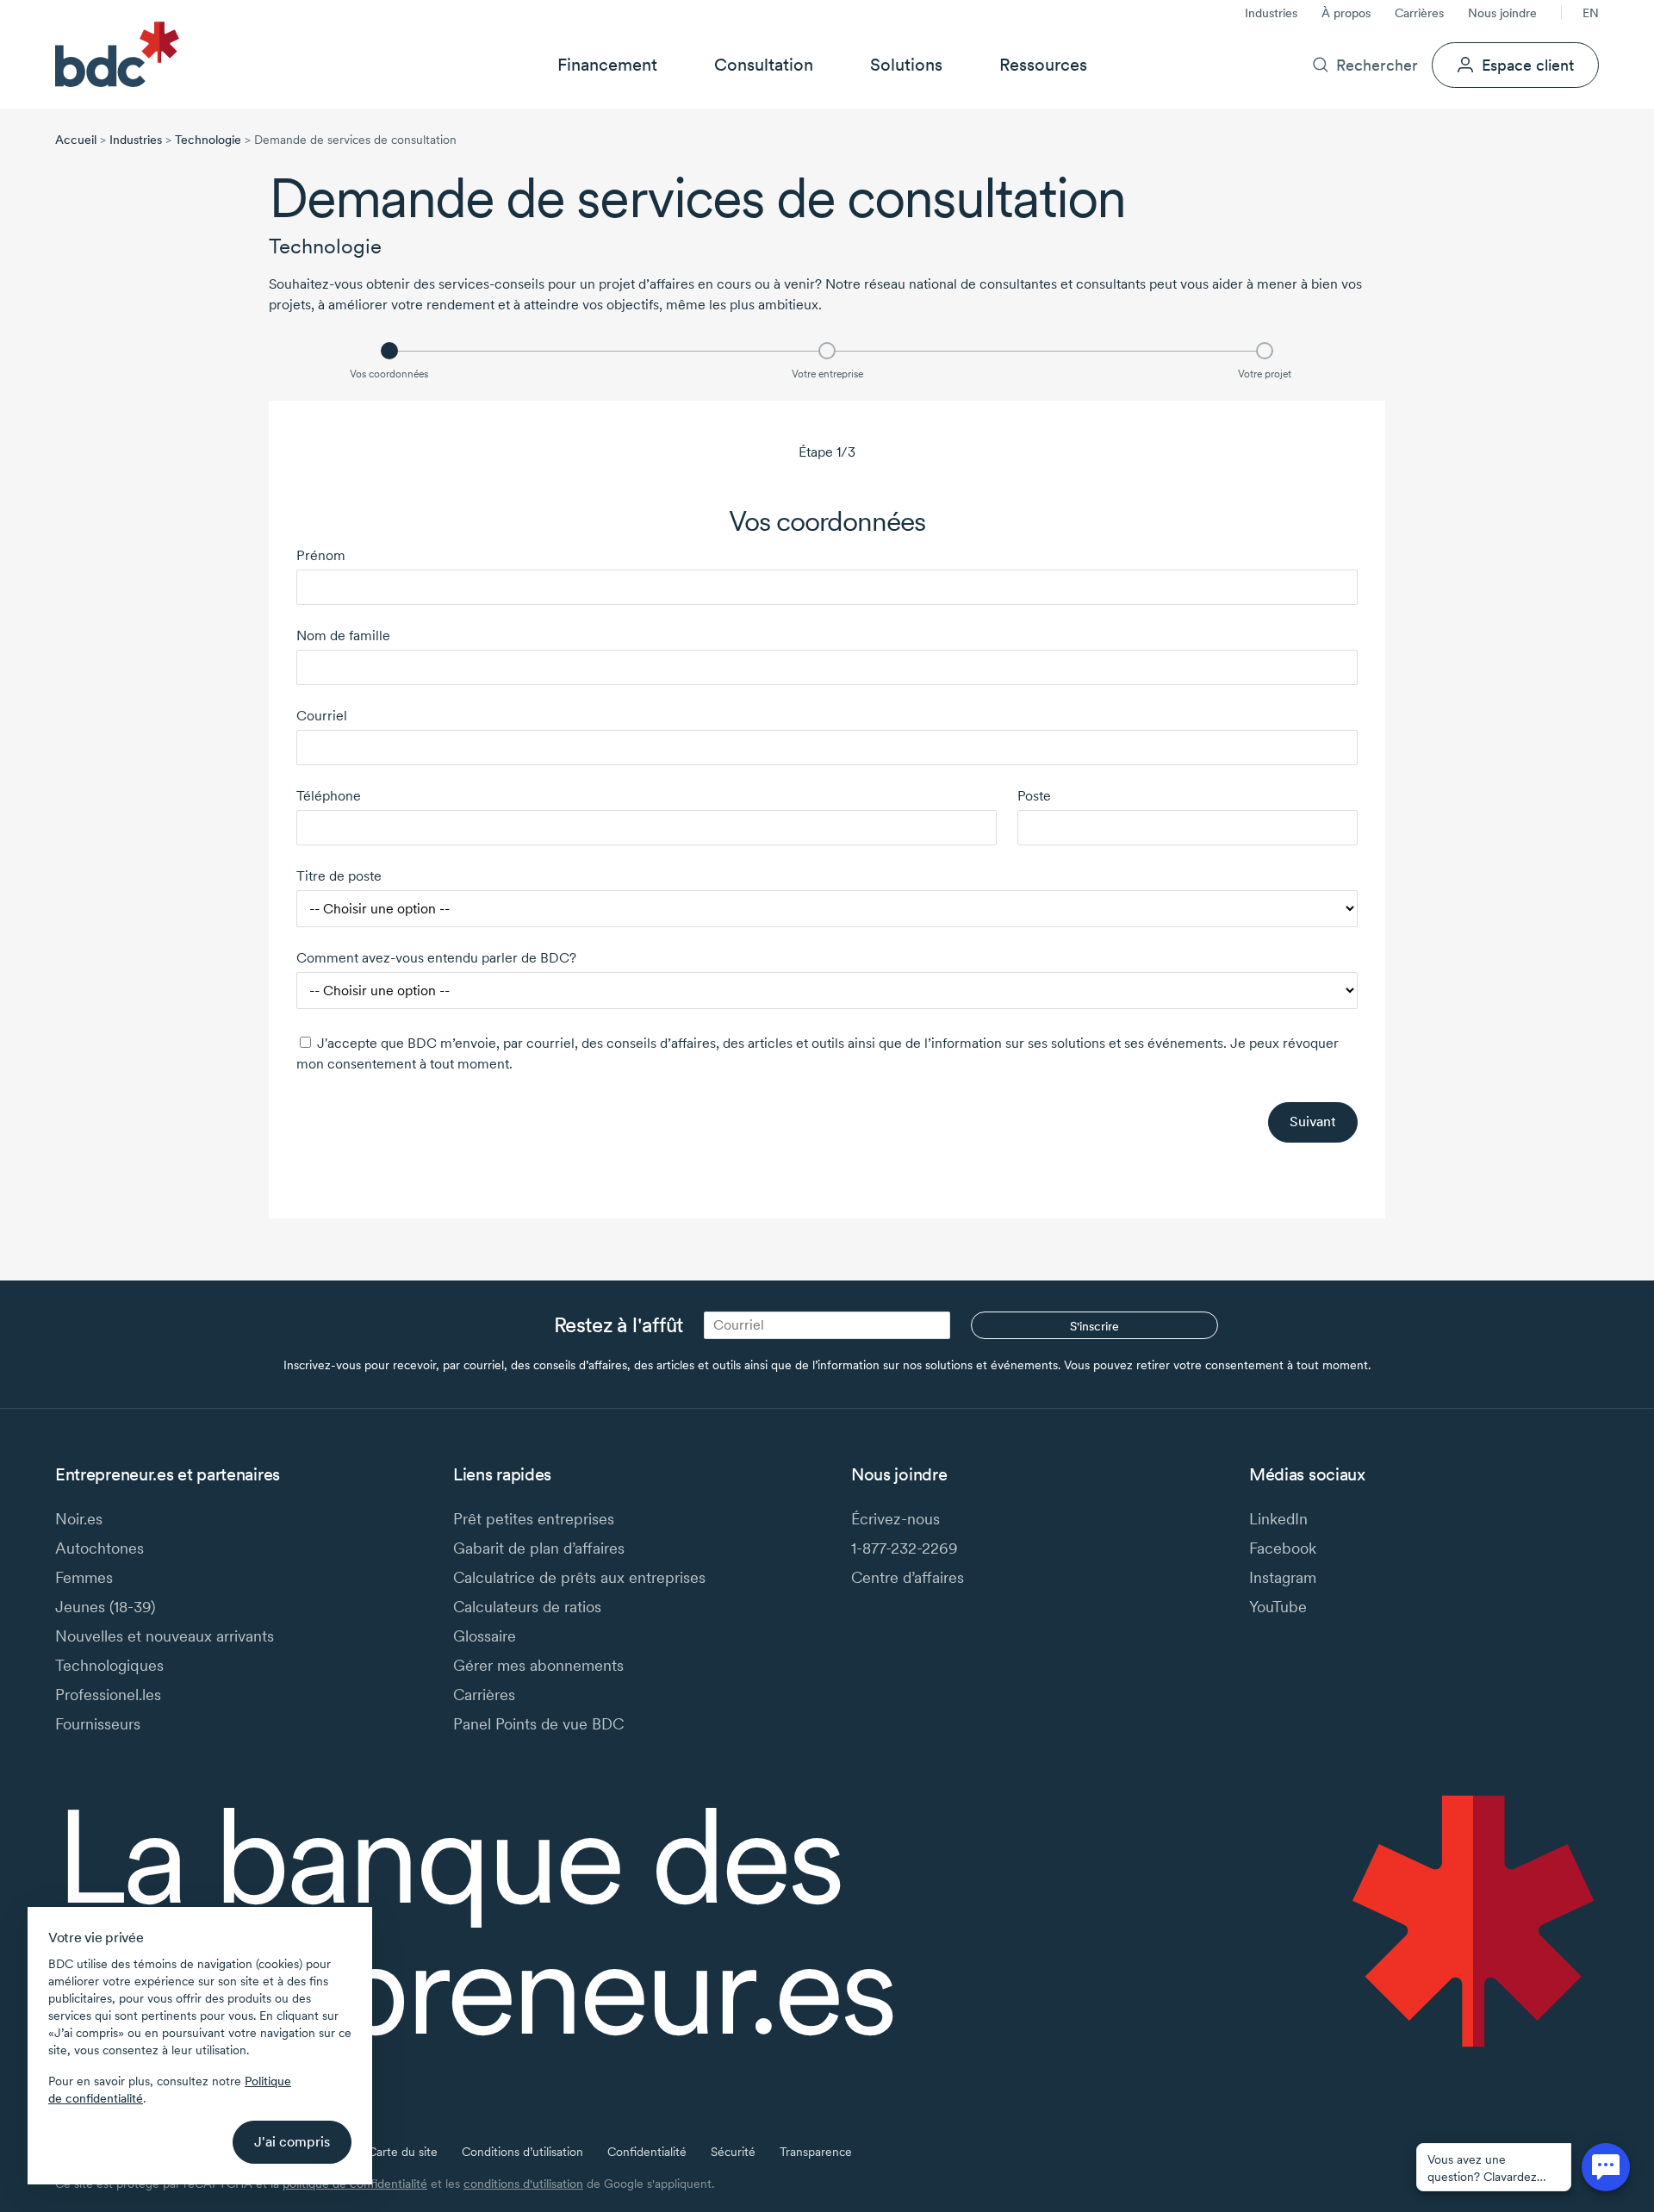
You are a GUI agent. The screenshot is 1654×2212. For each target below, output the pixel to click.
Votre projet (1265, 374)
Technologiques (109, 1665)
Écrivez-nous (895, 1519)
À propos (1346, 13)
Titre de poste (339, 876)
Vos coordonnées (389, 374)
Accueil (76, 140)
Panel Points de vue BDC (538, 1724)
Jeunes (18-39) (105, 1607)
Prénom (321, 555)
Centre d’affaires (908, 1577)
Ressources (1043, 65)
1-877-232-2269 (905, 1548)
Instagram (1283, 1577)
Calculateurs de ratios (527, 1607)
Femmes (84, 1577)
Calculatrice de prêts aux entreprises (579, 1577)
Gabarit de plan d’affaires (539, 1548)
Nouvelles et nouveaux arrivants (165, 1636)
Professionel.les (108, 1695)
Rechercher (1377, 65)
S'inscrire (1094, 1326)
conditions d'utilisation (523, 2184)
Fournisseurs (98, 1724)
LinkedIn (1278, 1519)
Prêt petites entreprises (534, 1519)
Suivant (1313, 1122)
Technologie (208, 140)
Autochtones (99, 1548)
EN (1591, 13)
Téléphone (329, 796)
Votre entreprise (827, 374)
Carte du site (403, 2152)
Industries (1271, 13)
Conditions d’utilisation (522, 2152)
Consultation (764, 65)
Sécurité (733, 2152)
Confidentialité (647, 2152)
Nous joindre (1502, 13)
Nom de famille (343, 636)
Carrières (1419, 13)
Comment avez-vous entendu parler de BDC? (436, 958)
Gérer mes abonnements (538, 1665)
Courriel (322, 716)
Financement (607, 65)
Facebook (1283, 1548)
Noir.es (79, 1519)
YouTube (1278, 1607)
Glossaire (485, 1636)
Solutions (906, 65)
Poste (1034, 796)
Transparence (816, 2152)
